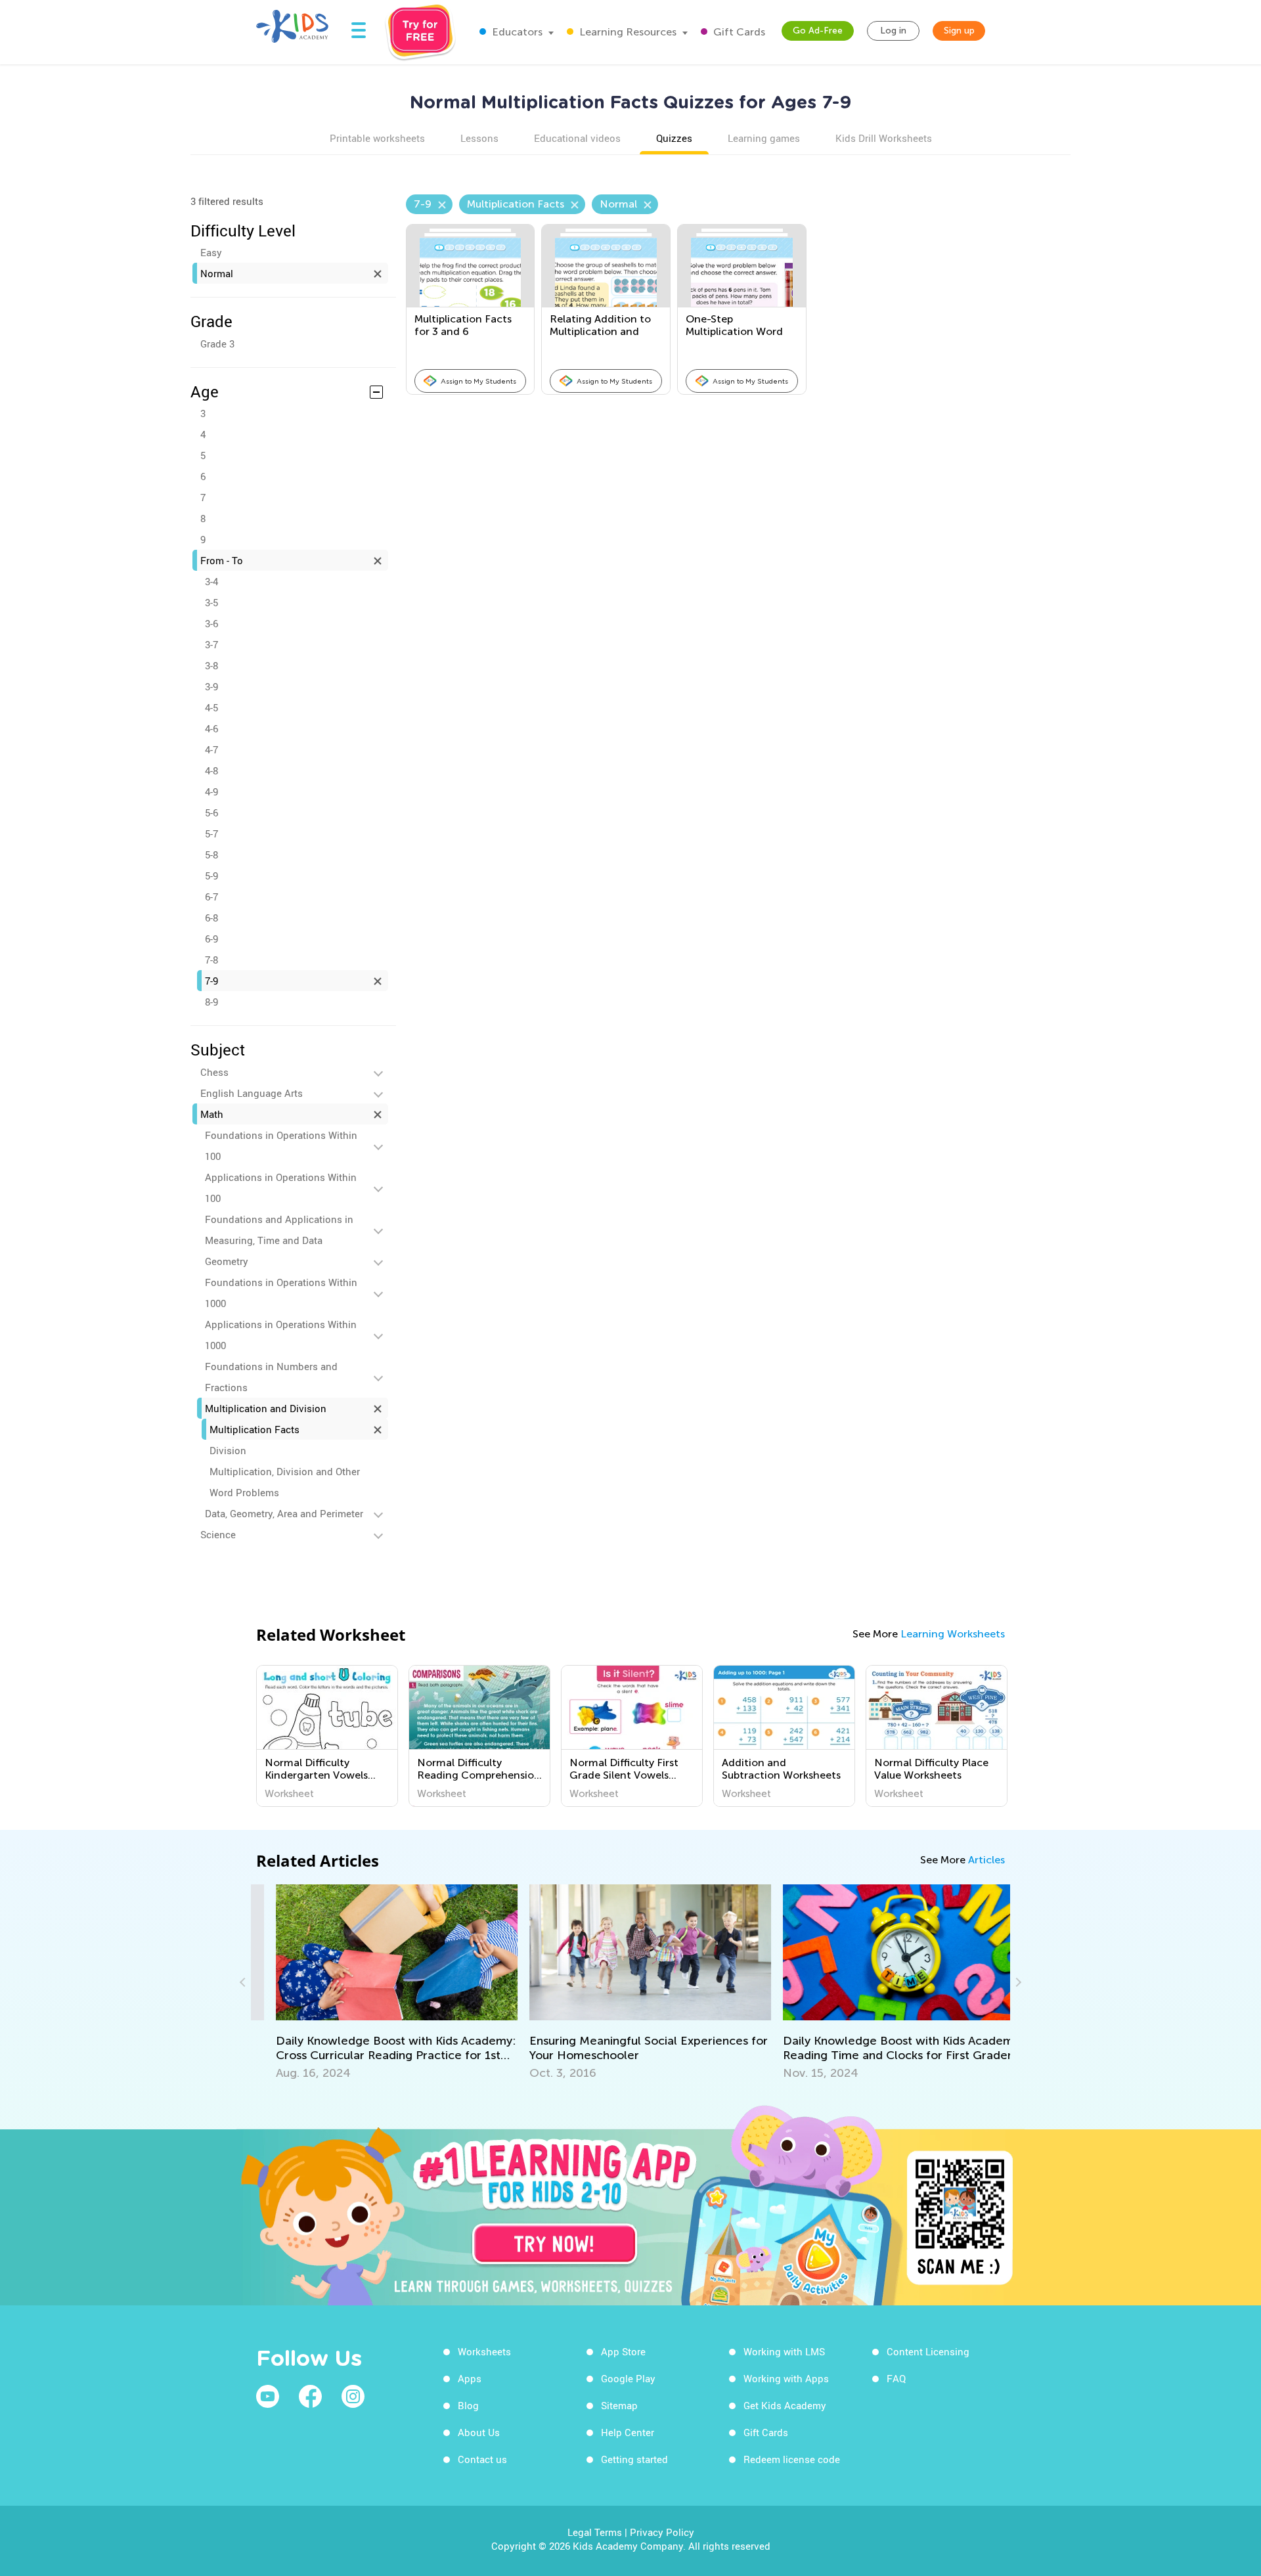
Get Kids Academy (785, 2405)
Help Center (628, 2432)
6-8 (211, 918)
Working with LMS (784, 2351)
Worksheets (484, 2351)
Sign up (959, 31)
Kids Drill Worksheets (884, 138)
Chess (214, 1072)
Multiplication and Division (266, 1408)
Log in (893, 31)
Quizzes (674, 138)
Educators (516, 32)
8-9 (211, 1002)
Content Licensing (928, 2351)
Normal (217, 273)
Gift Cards (738, 32)
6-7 (211, 897)
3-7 (211, 644)
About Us (479, 2432)
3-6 (211, 623)
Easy (211, 252)
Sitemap (619, 2405)
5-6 (211, 812)
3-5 (211, 602)
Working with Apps (786, 2378)
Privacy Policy (662, 2532)
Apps (470, 2378)
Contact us (482, 2459)
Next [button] (1017, 1982)
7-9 (211, 981)
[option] (327, 1736)
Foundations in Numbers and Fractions (271, 1377)
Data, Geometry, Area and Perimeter (284, 1513)
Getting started (634, 2459)
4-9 (211, 791)
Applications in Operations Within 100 (281, 1188)
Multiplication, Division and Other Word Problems (285, 1482)
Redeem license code (792, 2459)
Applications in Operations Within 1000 (281, 1335)
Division (228, 1450)
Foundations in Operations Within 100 (281, 1145)
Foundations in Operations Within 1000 (281, 1293)
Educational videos (577, 138)
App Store (623, 2351)
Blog (468, 2405)
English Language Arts (252, 1093)
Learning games (764, 138)
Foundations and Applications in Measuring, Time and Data (279, 1230)
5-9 (211, 876)
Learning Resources (627, 32)
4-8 (211, 770)
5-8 (211, 855)
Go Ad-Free (818, 31)
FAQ (896, 2378)
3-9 (211, 686)
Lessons (479, 138)
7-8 (211, 960)
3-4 (211, 581)
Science (218, 1534)
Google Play (628, 2378)
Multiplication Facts (254, 1429)
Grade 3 (217, 344)
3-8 (211, 665)
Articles (986, 1860)
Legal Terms (595, 2532)
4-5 (211, 707)
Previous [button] (244, 1982)
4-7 (211, 749)
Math (212, 1114)
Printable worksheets (377, 138)
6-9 (211, 939)
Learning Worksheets (953, 1634)
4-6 (211, 728)
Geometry (227, 1261)
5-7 (211, 833)
